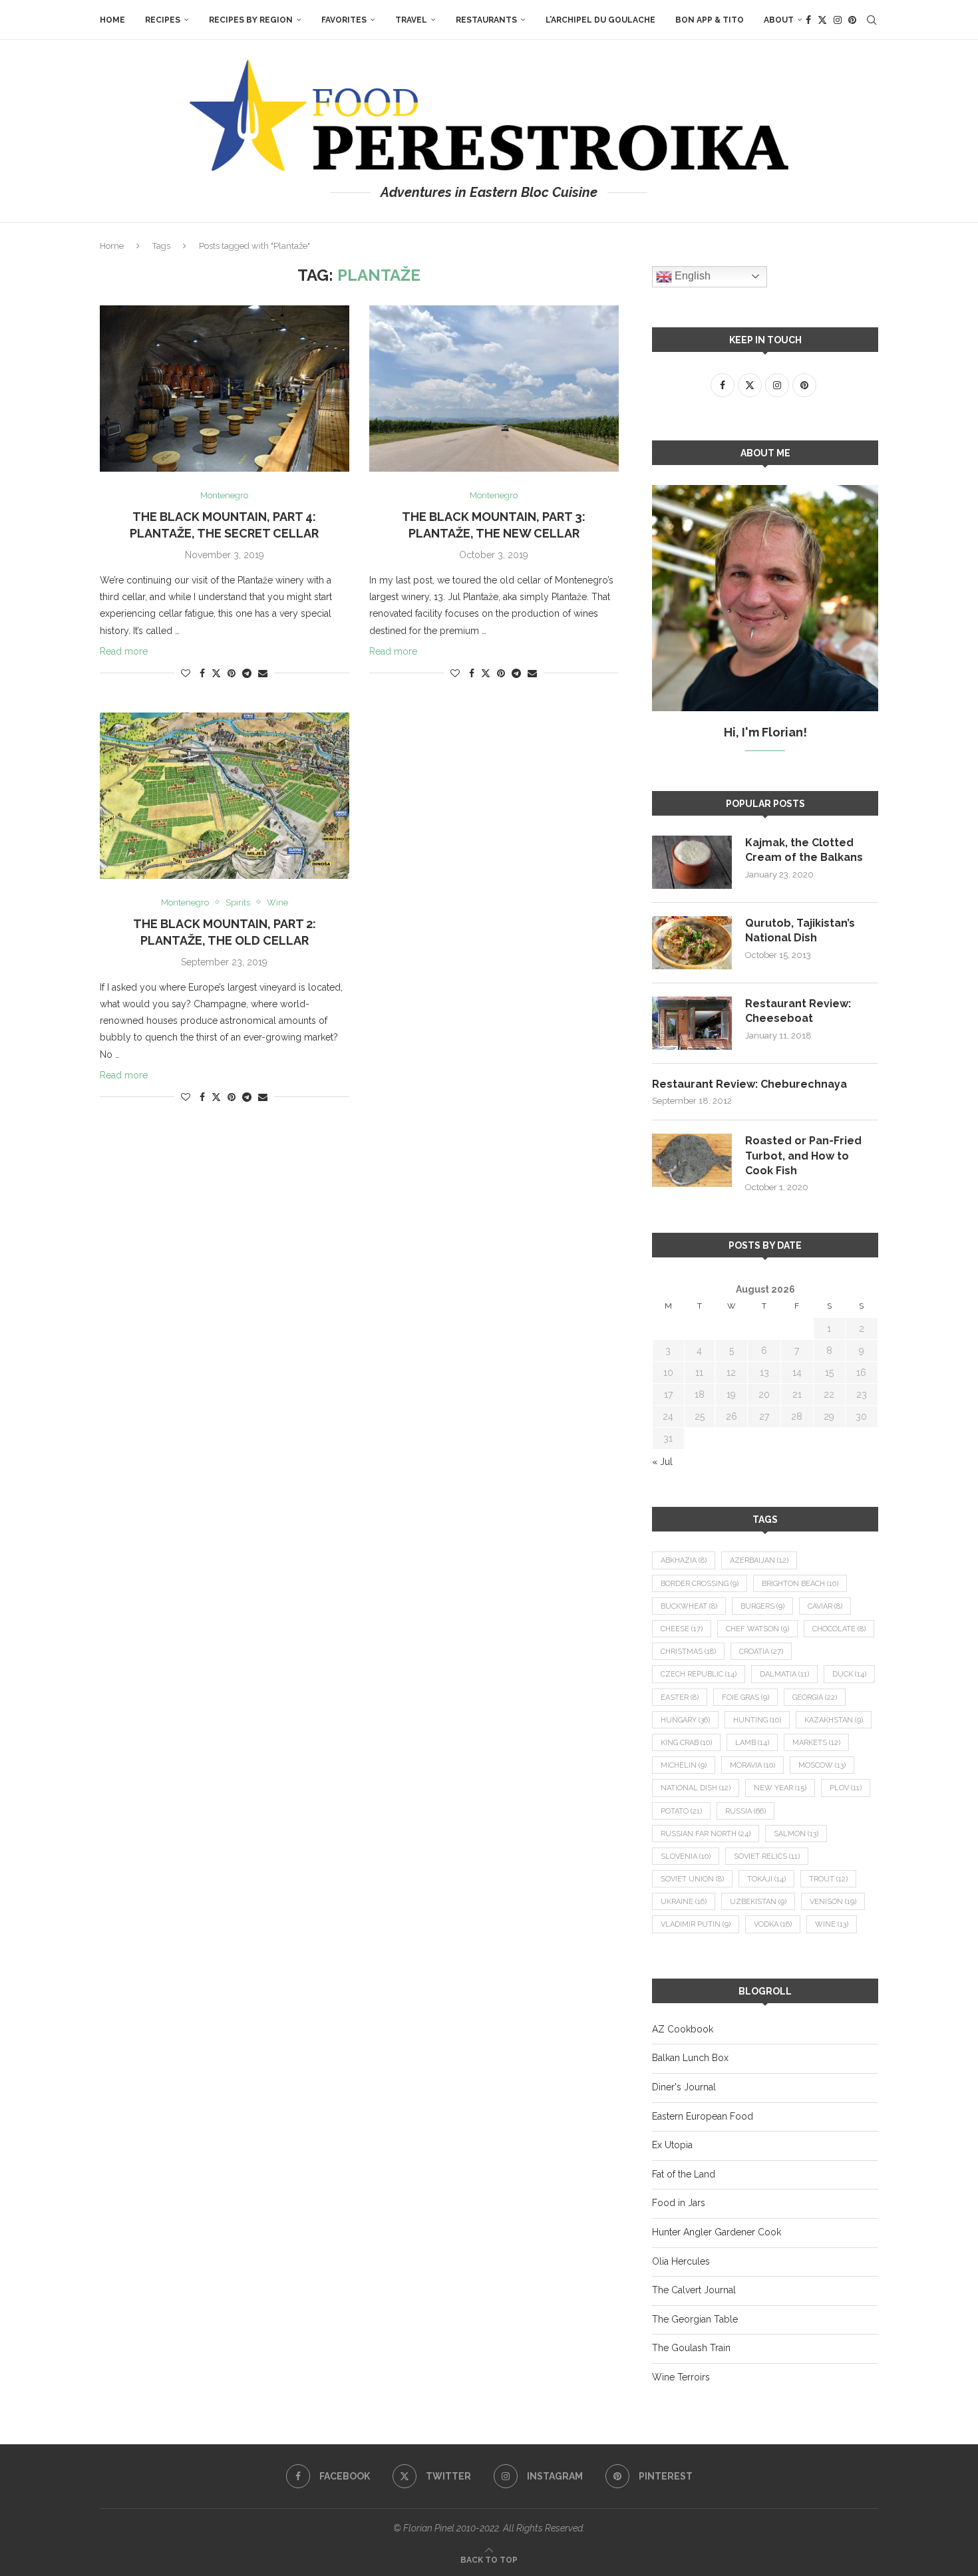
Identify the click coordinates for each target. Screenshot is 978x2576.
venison (833, 1902)
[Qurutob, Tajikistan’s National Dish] (692, 943)
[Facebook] (808, 20)
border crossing (700, 1584)
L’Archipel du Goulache (600, 20)
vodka (773, 1924)
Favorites (344, 20)
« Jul (662, 1462)
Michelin (684, 1765)
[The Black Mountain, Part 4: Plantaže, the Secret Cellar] (225, 389)
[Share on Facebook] (202, 673)
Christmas (688, 1652)
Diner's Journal (684, 2087)
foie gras (745, 1697)
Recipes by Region (251, 20)
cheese (682, 1629)
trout (828, 1879)
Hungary (685, 1720)
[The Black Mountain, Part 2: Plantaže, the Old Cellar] (225, 796)
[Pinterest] (852, 20)
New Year (780, 1788)
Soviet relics (767, 1856)
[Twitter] (822, 20)
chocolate (839, 1629)
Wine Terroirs (681, 2377)
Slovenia (686, 1856)
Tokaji (766, 1879)
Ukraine (684, 1902)
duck (849, 1674)
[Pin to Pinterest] (232, 673)
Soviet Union (692, 1879)
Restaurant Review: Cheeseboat (798, 1011)
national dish (696, 1788)
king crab (686, 1743)
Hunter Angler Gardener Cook (717, 2232)
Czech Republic (699, 1674)
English (691, 276)
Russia (745, 1811)
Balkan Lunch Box (690, 2058)
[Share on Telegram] (247, 673)
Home (112, 20)
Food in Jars (679, 2203)
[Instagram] (838, 20)
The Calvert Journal (694, 2290)
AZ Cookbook (683, 2029)
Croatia (761, 1652)
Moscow (822, 1765)
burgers (762, 1606)
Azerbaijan (759, 1560)
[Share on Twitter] (216, 673)
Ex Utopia (672, 2145)
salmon (796, 1834)
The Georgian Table (695, 2319)
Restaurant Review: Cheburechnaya (749, 1084)
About (779, 20)
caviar (825, 1606)
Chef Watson (757, 1629)
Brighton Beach (800, 1584)
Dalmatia (784, 1674)
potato (681, 1811)
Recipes (163, 20)
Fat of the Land (684, 2174)
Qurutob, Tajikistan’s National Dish (800, 930)
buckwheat (689, 1606)
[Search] (872, 20)
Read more (124, 651)
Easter (680, 1697)
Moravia (752, 1765)
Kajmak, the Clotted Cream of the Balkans (804, 850)
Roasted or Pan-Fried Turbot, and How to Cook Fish (803, 1156)
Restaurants (486, 20)
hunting (757, 1720)
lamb (752, 1743)
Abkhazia (684, 1560)
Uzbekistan (758, 1902)
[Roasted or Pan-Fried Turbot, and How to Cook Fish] (692, 1160)
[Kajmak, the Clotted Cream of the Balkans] (692, 862)
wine (832, 1924)
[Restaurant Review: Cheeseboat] (692, 1023)
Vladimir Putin (696, 1924)
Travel (411, 20)
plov (846, 1788)
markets (816, 1743)
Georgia (815, 1697)
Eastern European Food (703, 2116)
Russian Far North (706, 1834)
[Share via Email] (263, 673)
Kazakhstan (834, 1720)
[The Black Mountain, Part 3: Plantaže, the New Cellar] (494, 389)
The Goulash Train (691, 2348)
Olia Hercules (681, 2261)
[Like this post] (186, 673)
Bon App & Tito (710, 20)
